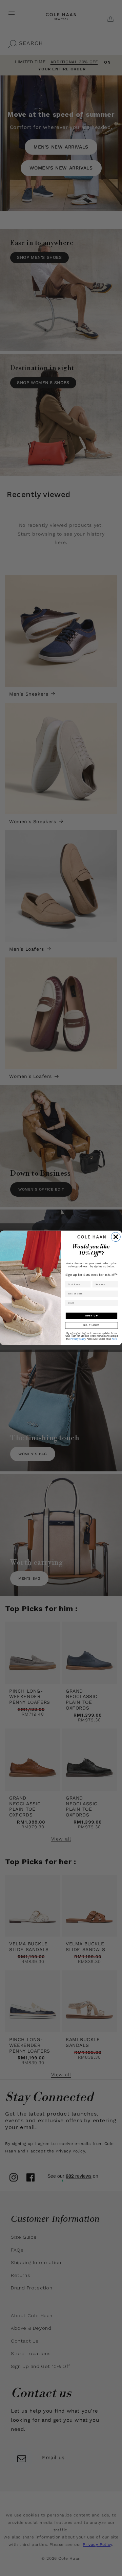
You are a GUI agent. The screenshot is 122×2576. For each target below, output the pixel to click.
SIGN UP (91, 1316)
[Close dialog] (116, 1237)
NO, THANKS (91, 1326)
